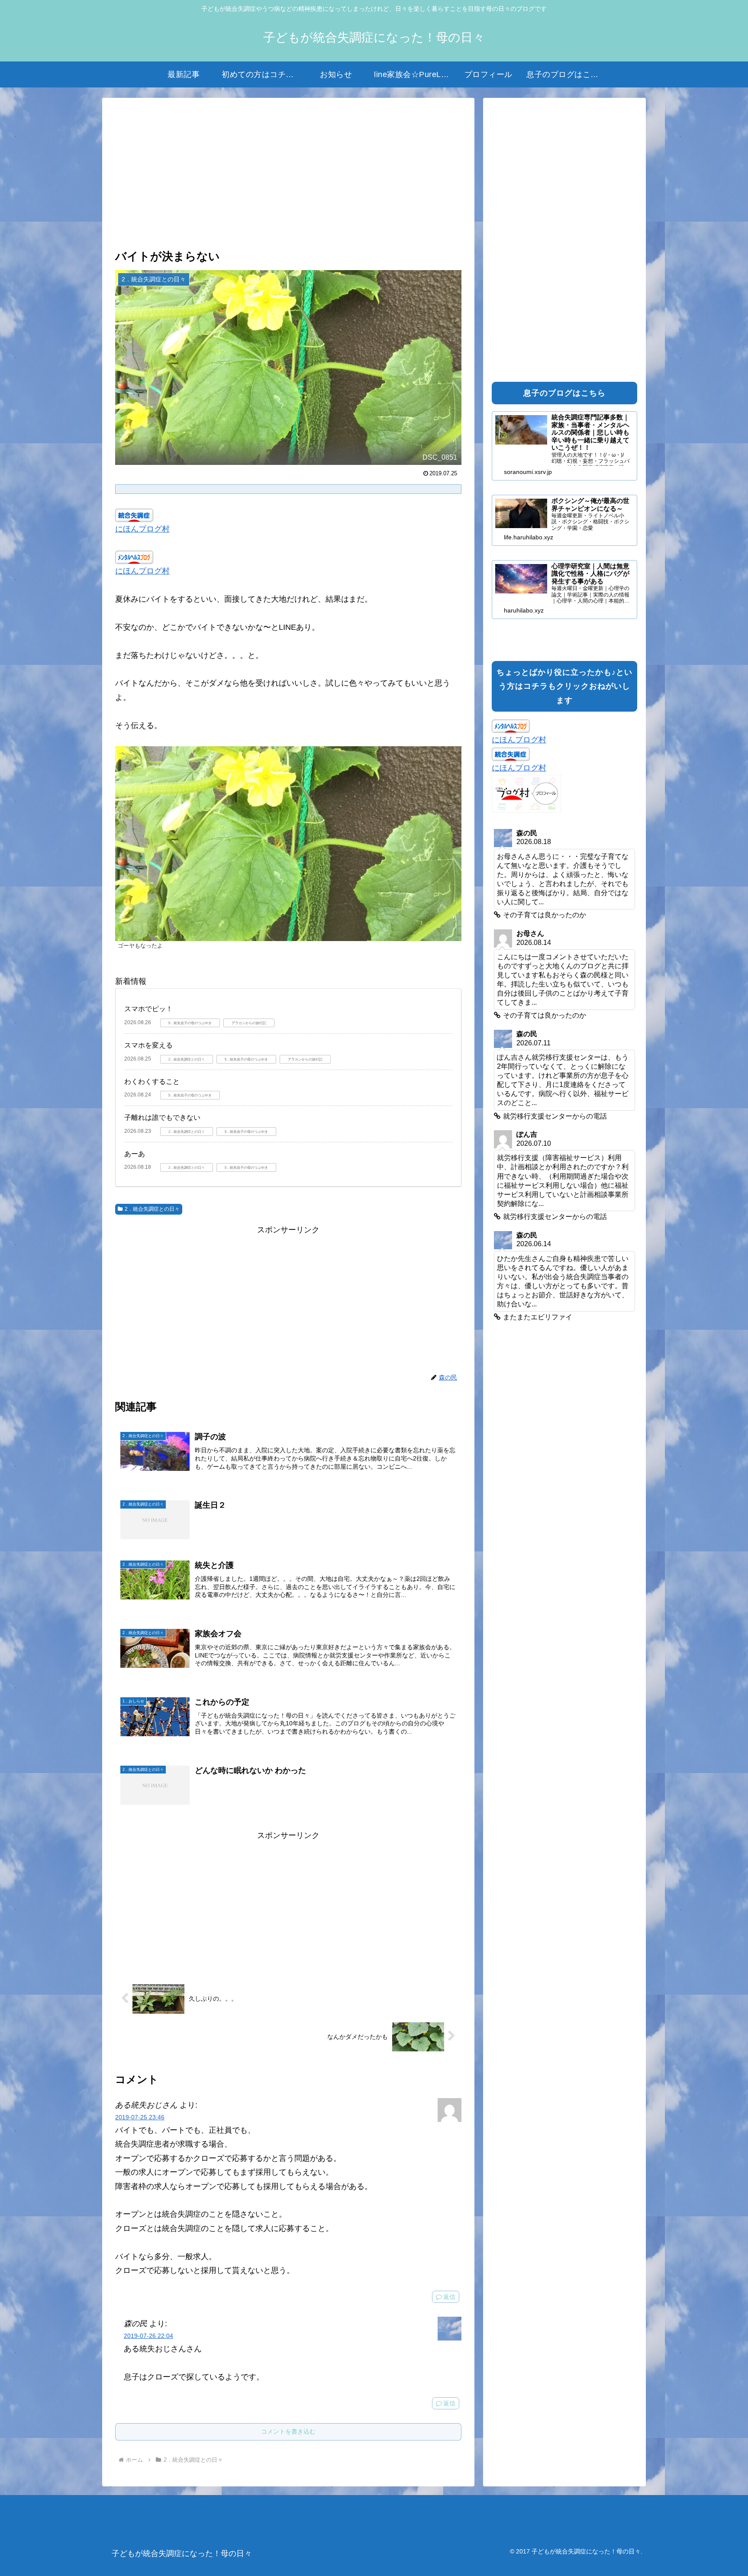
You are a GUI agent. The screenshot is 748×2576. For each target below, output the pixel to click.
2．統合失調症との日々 (152, 1209)
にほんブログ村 (142, 529)
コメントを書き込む (288, 2431)
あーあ (135, 1154)
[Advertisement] (288, 174)
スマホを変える (148, 1045)
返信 (449, 2297)
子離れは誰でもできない (162, 1117)
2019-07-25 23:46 (140, 2117)
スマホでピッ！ (148, 1009)
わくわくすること (152, 1082)
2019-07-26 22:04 (148, 2336)
